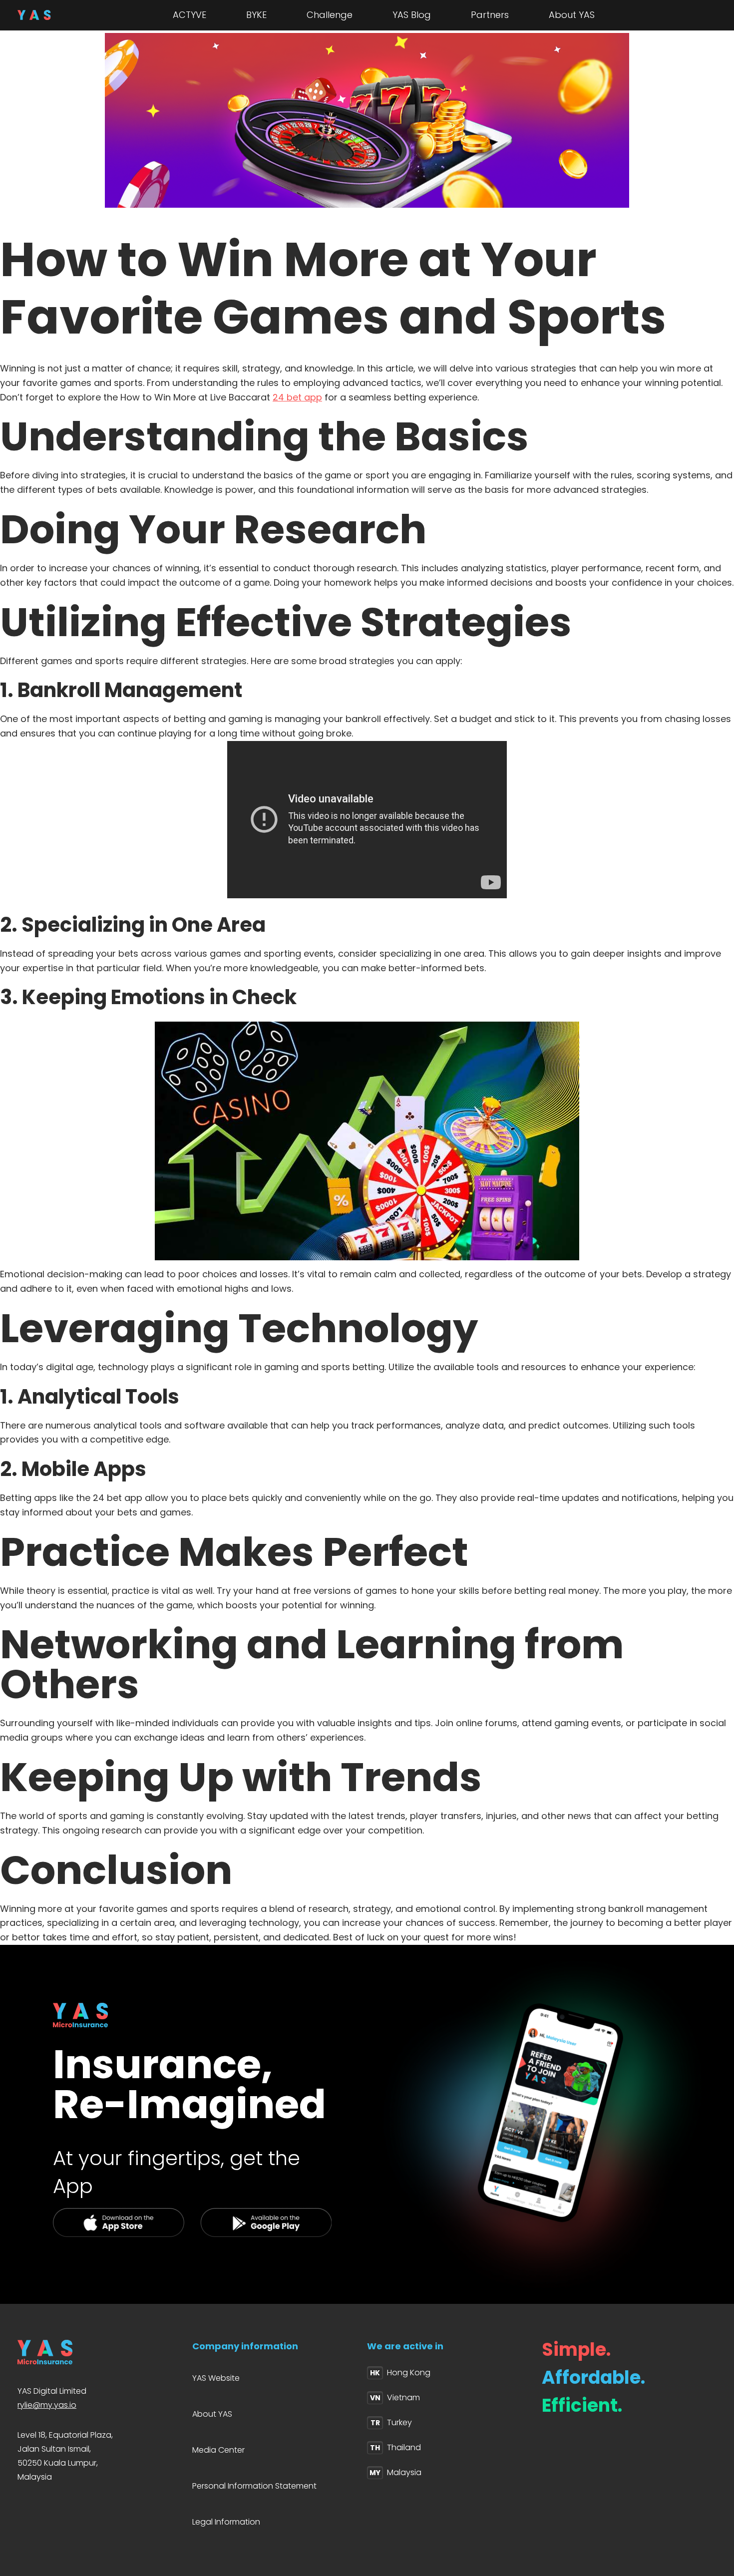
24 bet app (297, 397)
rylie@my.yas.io (47, 2405)
